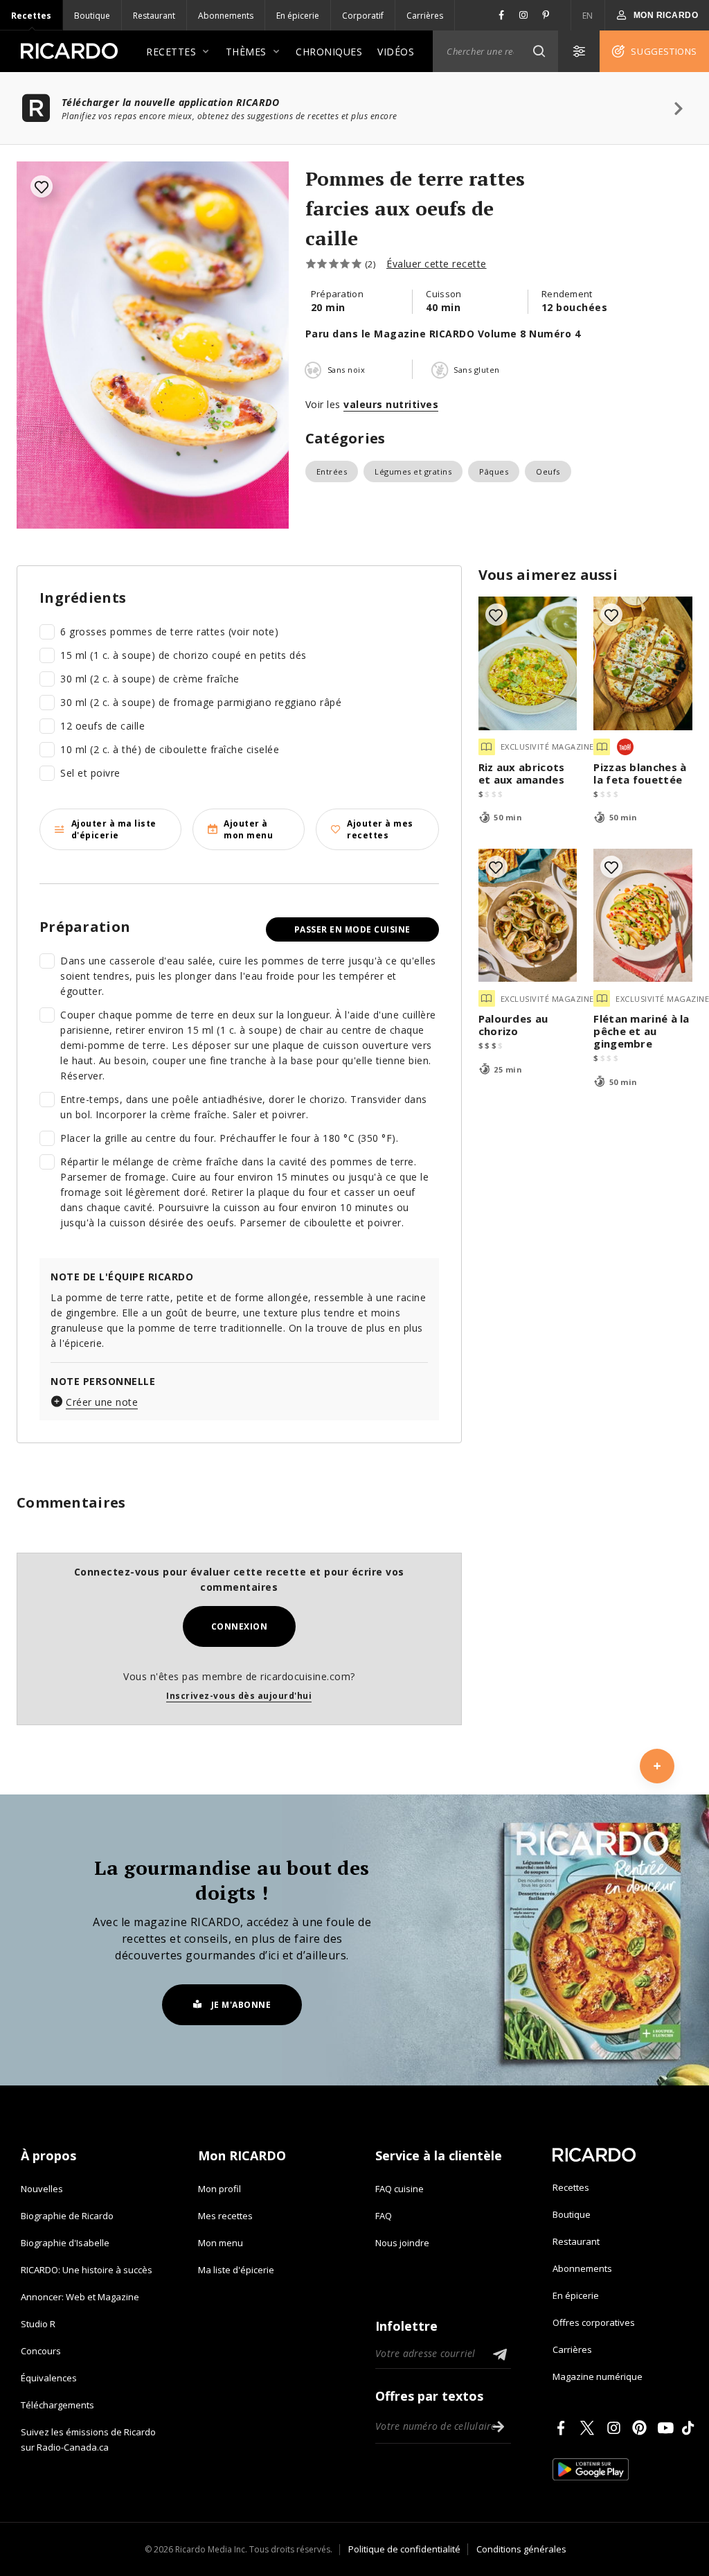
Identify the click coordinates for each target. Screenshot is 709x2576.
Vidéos (396, 52)
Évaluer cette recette (437, 264)
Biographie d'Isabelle (65, 2243)
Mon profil (219, 2189)
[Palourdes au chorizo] (528, 916)
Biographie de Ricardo (67, 2216)
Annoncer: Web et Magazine (80, 2297)
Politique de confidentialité (404, 2549)
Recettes (31, 16)
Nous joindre (402, 2243)
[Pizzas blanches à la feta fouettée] (643, 663)
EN (588, 16)
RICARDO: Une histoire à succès (87, 2270)
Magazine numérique (598, 2376)
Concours (41, 2351)
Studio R (38, 2324)
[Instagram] (616, 2428)
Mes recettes (225, 2216)
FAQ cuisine (400, 2189)
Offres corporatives (594, 2322)
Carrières (425, 16)
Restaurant (154, 16)
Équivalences (49, 2378)
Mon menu (221, 2243)
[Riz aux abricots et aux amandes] (528, 663)
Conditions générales (521, 2549)
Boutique (92, 16)
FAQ (384, 2216)
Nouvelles (42, 2189)
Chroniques (329, 52)
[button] (539, 51)
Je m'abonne (241, 2005)
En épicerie (298, 16)
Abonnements (226, 16)
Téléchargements (57, 2405)
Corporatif (363, 16)
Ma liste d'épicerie (236, 2270)
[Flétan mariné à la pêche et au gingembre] (643, 916)
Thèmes (246, 52)
